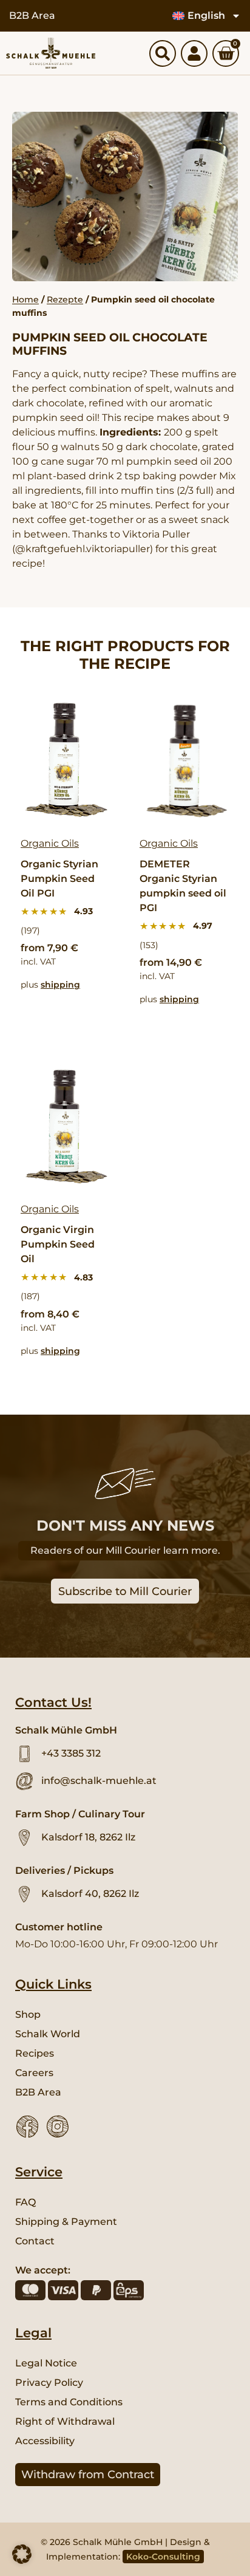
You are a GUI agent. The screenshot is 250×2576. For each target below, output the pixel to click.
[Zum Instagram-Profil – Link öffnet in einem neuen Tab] (58, 2127)
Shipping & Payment (66, 2222)
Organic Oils (50, 843)
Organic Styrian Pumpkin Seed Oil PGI (59, 879)
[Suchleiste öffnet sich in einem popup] (163, 53)
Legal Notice (46, 2363)
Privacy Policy (49, 2383)
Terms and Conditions (69, 2402)
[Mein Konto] (194, 53)
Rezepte (65, 299)
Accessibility (45, 2441)
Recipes (35, 2053)
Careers (34, 2073)
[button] (22, 2554)
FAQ (25, 2202)
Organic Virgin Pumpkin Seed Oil (58, 1244)
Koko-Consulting (163, 2557)
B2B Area (32, 15)
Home (25, 299)
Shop (28, 2014)
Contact (35, 2241)
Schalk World (48, 2034)
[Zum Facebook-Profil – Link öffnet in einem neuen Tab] (27, 2127)
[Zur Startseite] (51, 53)
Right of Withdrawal (65, 2421)
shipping (60, 985)
